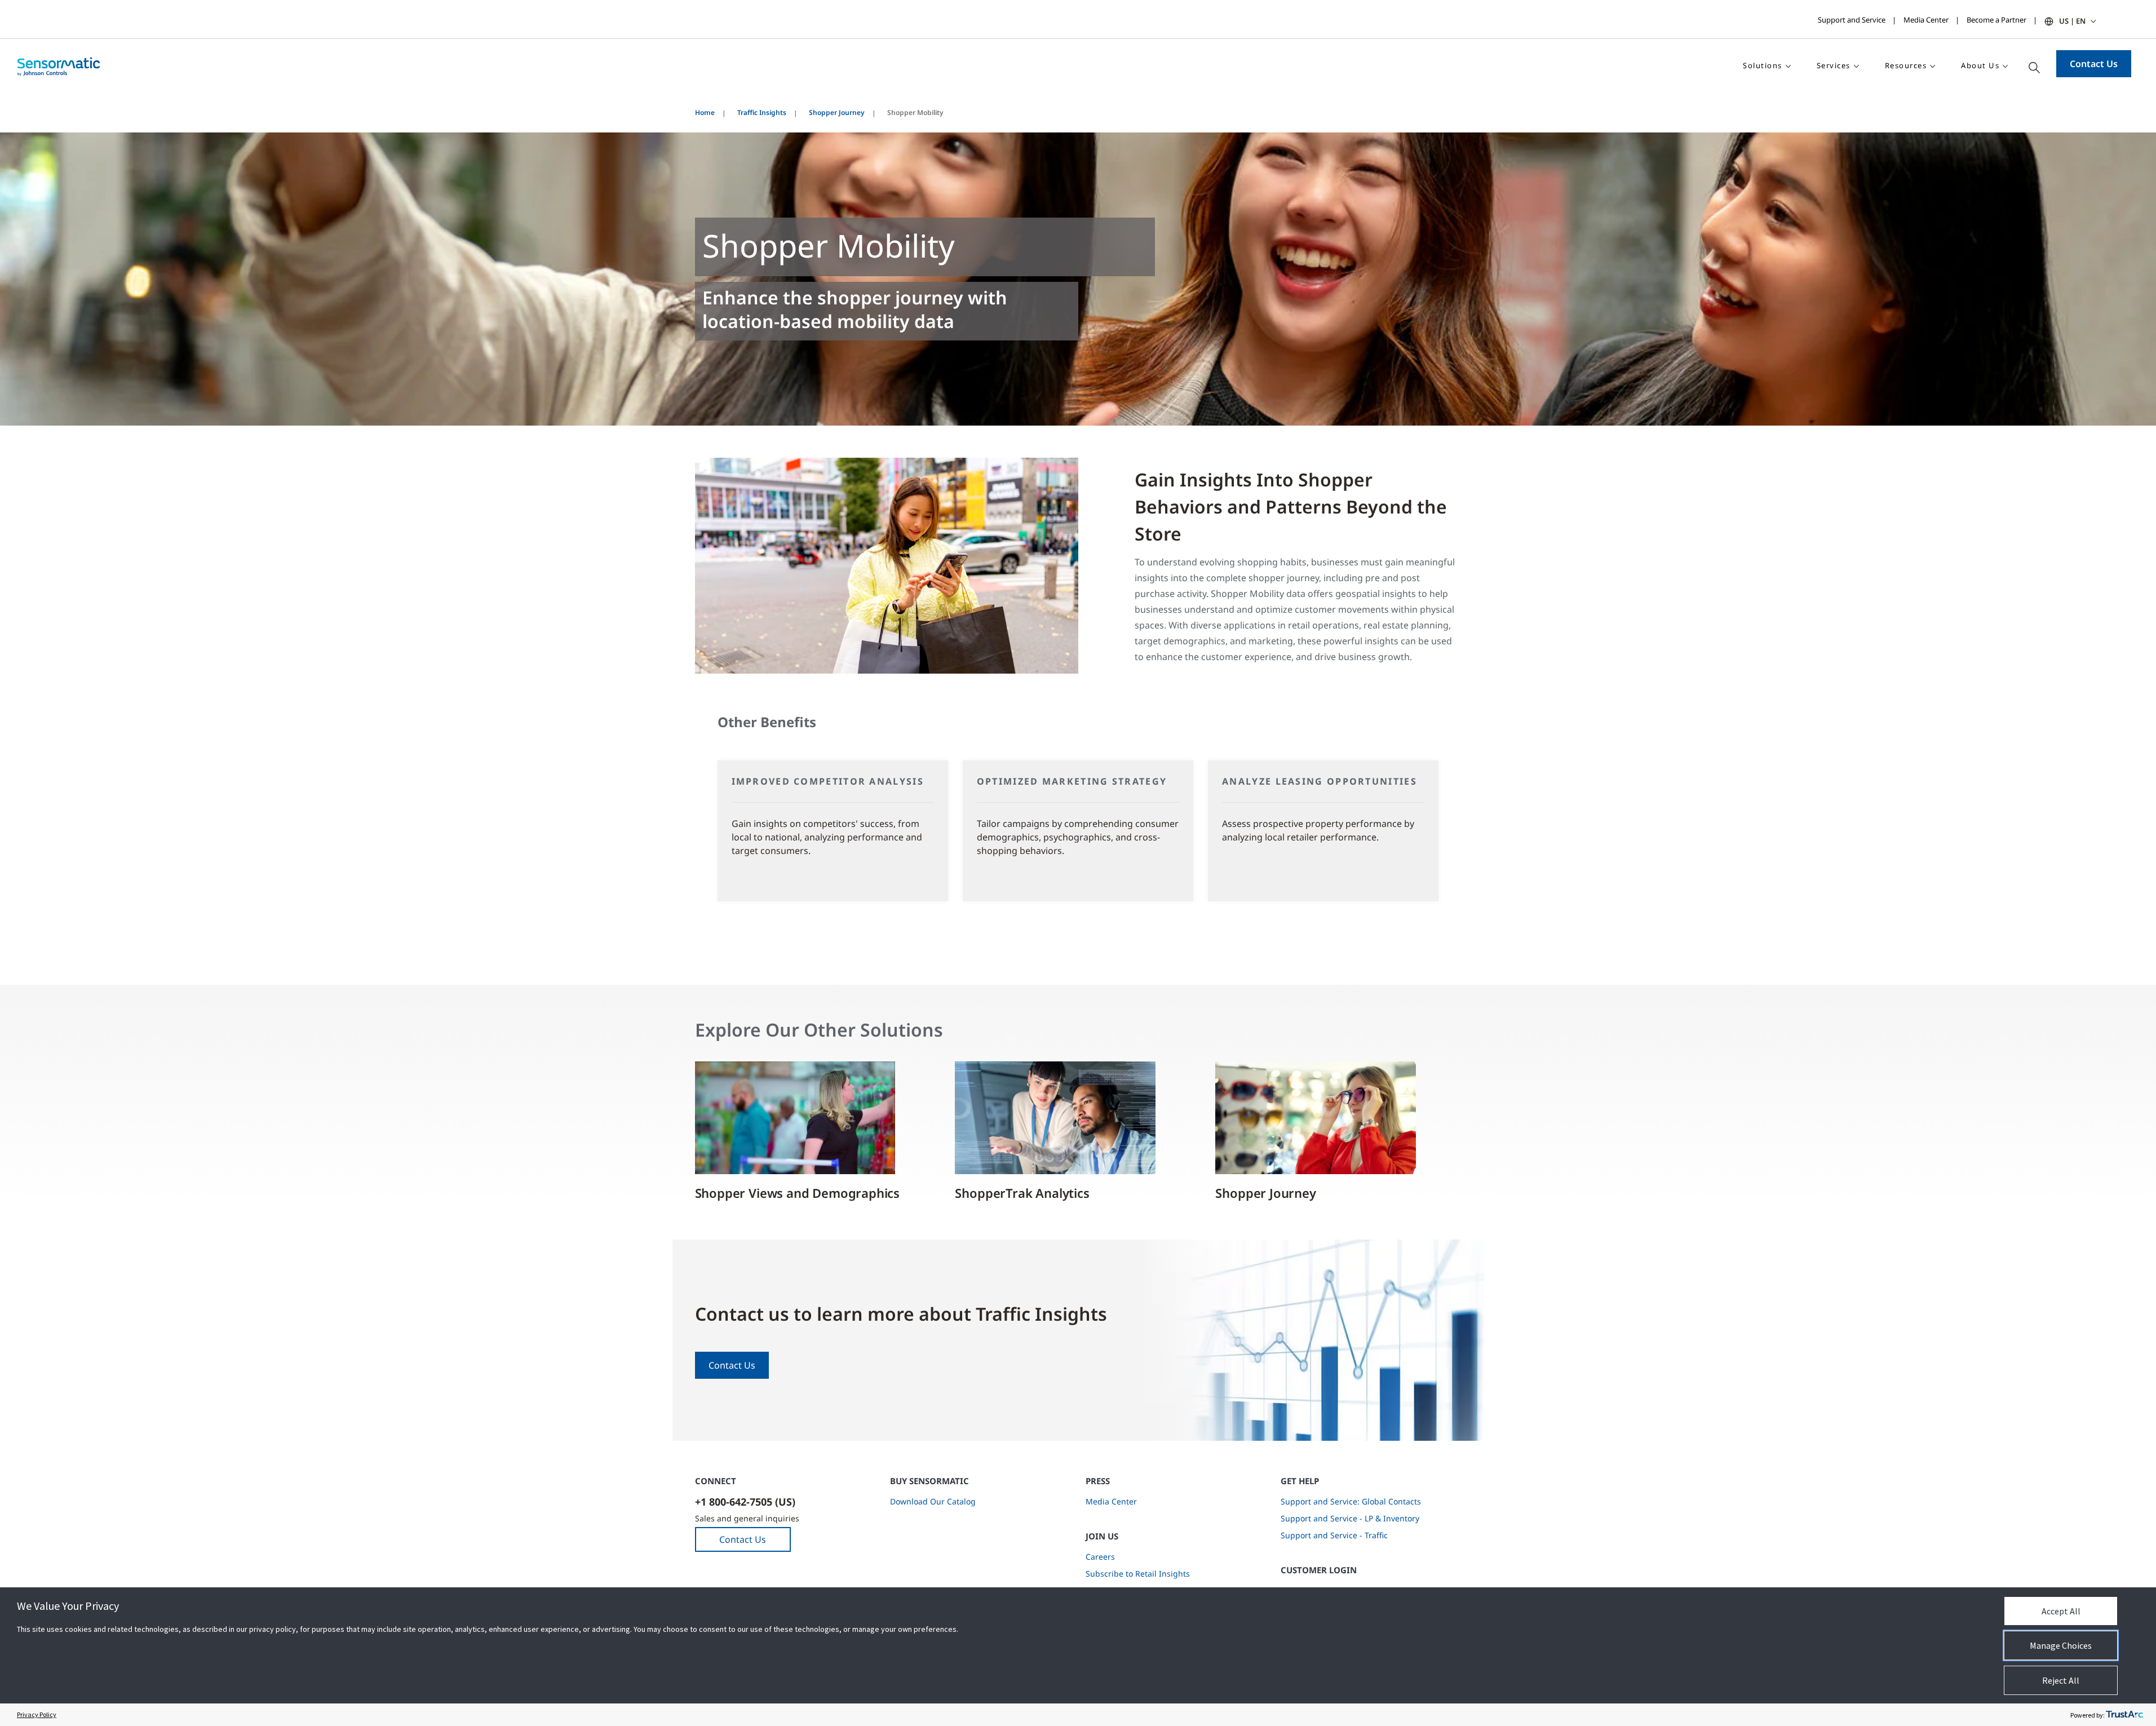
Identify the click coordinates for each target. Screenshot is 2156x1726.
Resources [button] (1906, 65)
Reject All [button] (2061, 1680)
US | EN (2072, 21)
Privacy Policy (37, 1714)
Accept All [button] (2061, 1611)
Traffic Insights (762, 112)
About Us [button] (1980, 65)
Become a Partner (1996, 20)
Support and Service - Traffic (1334, 1535)
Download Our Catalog (933, 1501)
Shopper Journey (837, 112)
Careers (1100, 1557)
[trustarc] (2124, 1715)
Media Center (1926, 20)
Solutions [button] (1763, 65)
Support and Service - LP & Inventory (1350, 1518)
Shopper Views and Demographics (798, 1193)
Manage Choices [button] (2061, 1645)
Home (705, 112)
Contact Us (2094, 64)
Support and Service (1852, 20)
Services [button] (1834, 65)
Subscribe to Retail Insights (1138, 1574)
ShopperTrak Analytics (1022, 1193)
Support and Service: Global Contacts (1351, 1501)
